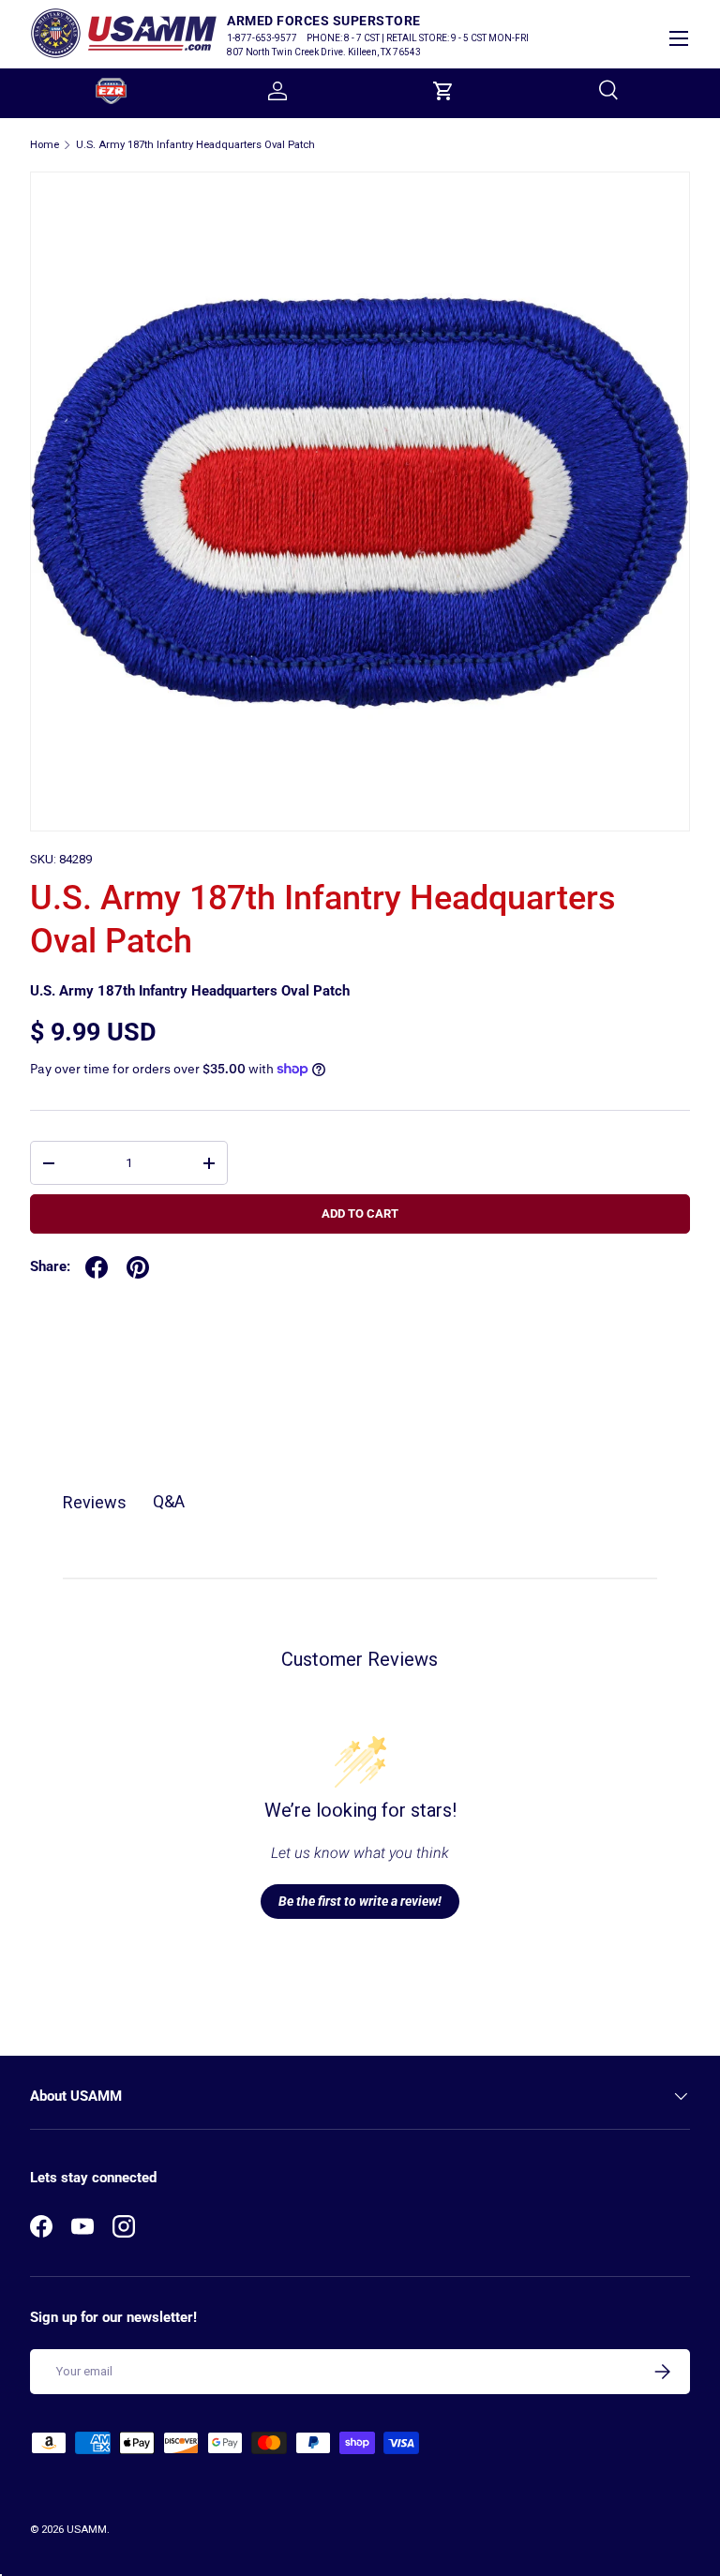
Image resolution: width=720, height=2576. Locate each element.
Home (45, 145)
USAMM (87, 2530)
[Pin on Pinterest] (138, 1267)
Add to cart (360, 1213)
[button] (443, 91)
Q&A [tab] (169, 1501)
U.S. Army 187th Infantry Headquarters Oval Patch (195, 145)
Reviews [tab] (95, 1502)
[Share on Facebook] (97, 1267)
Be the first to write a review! (360, 1901)
